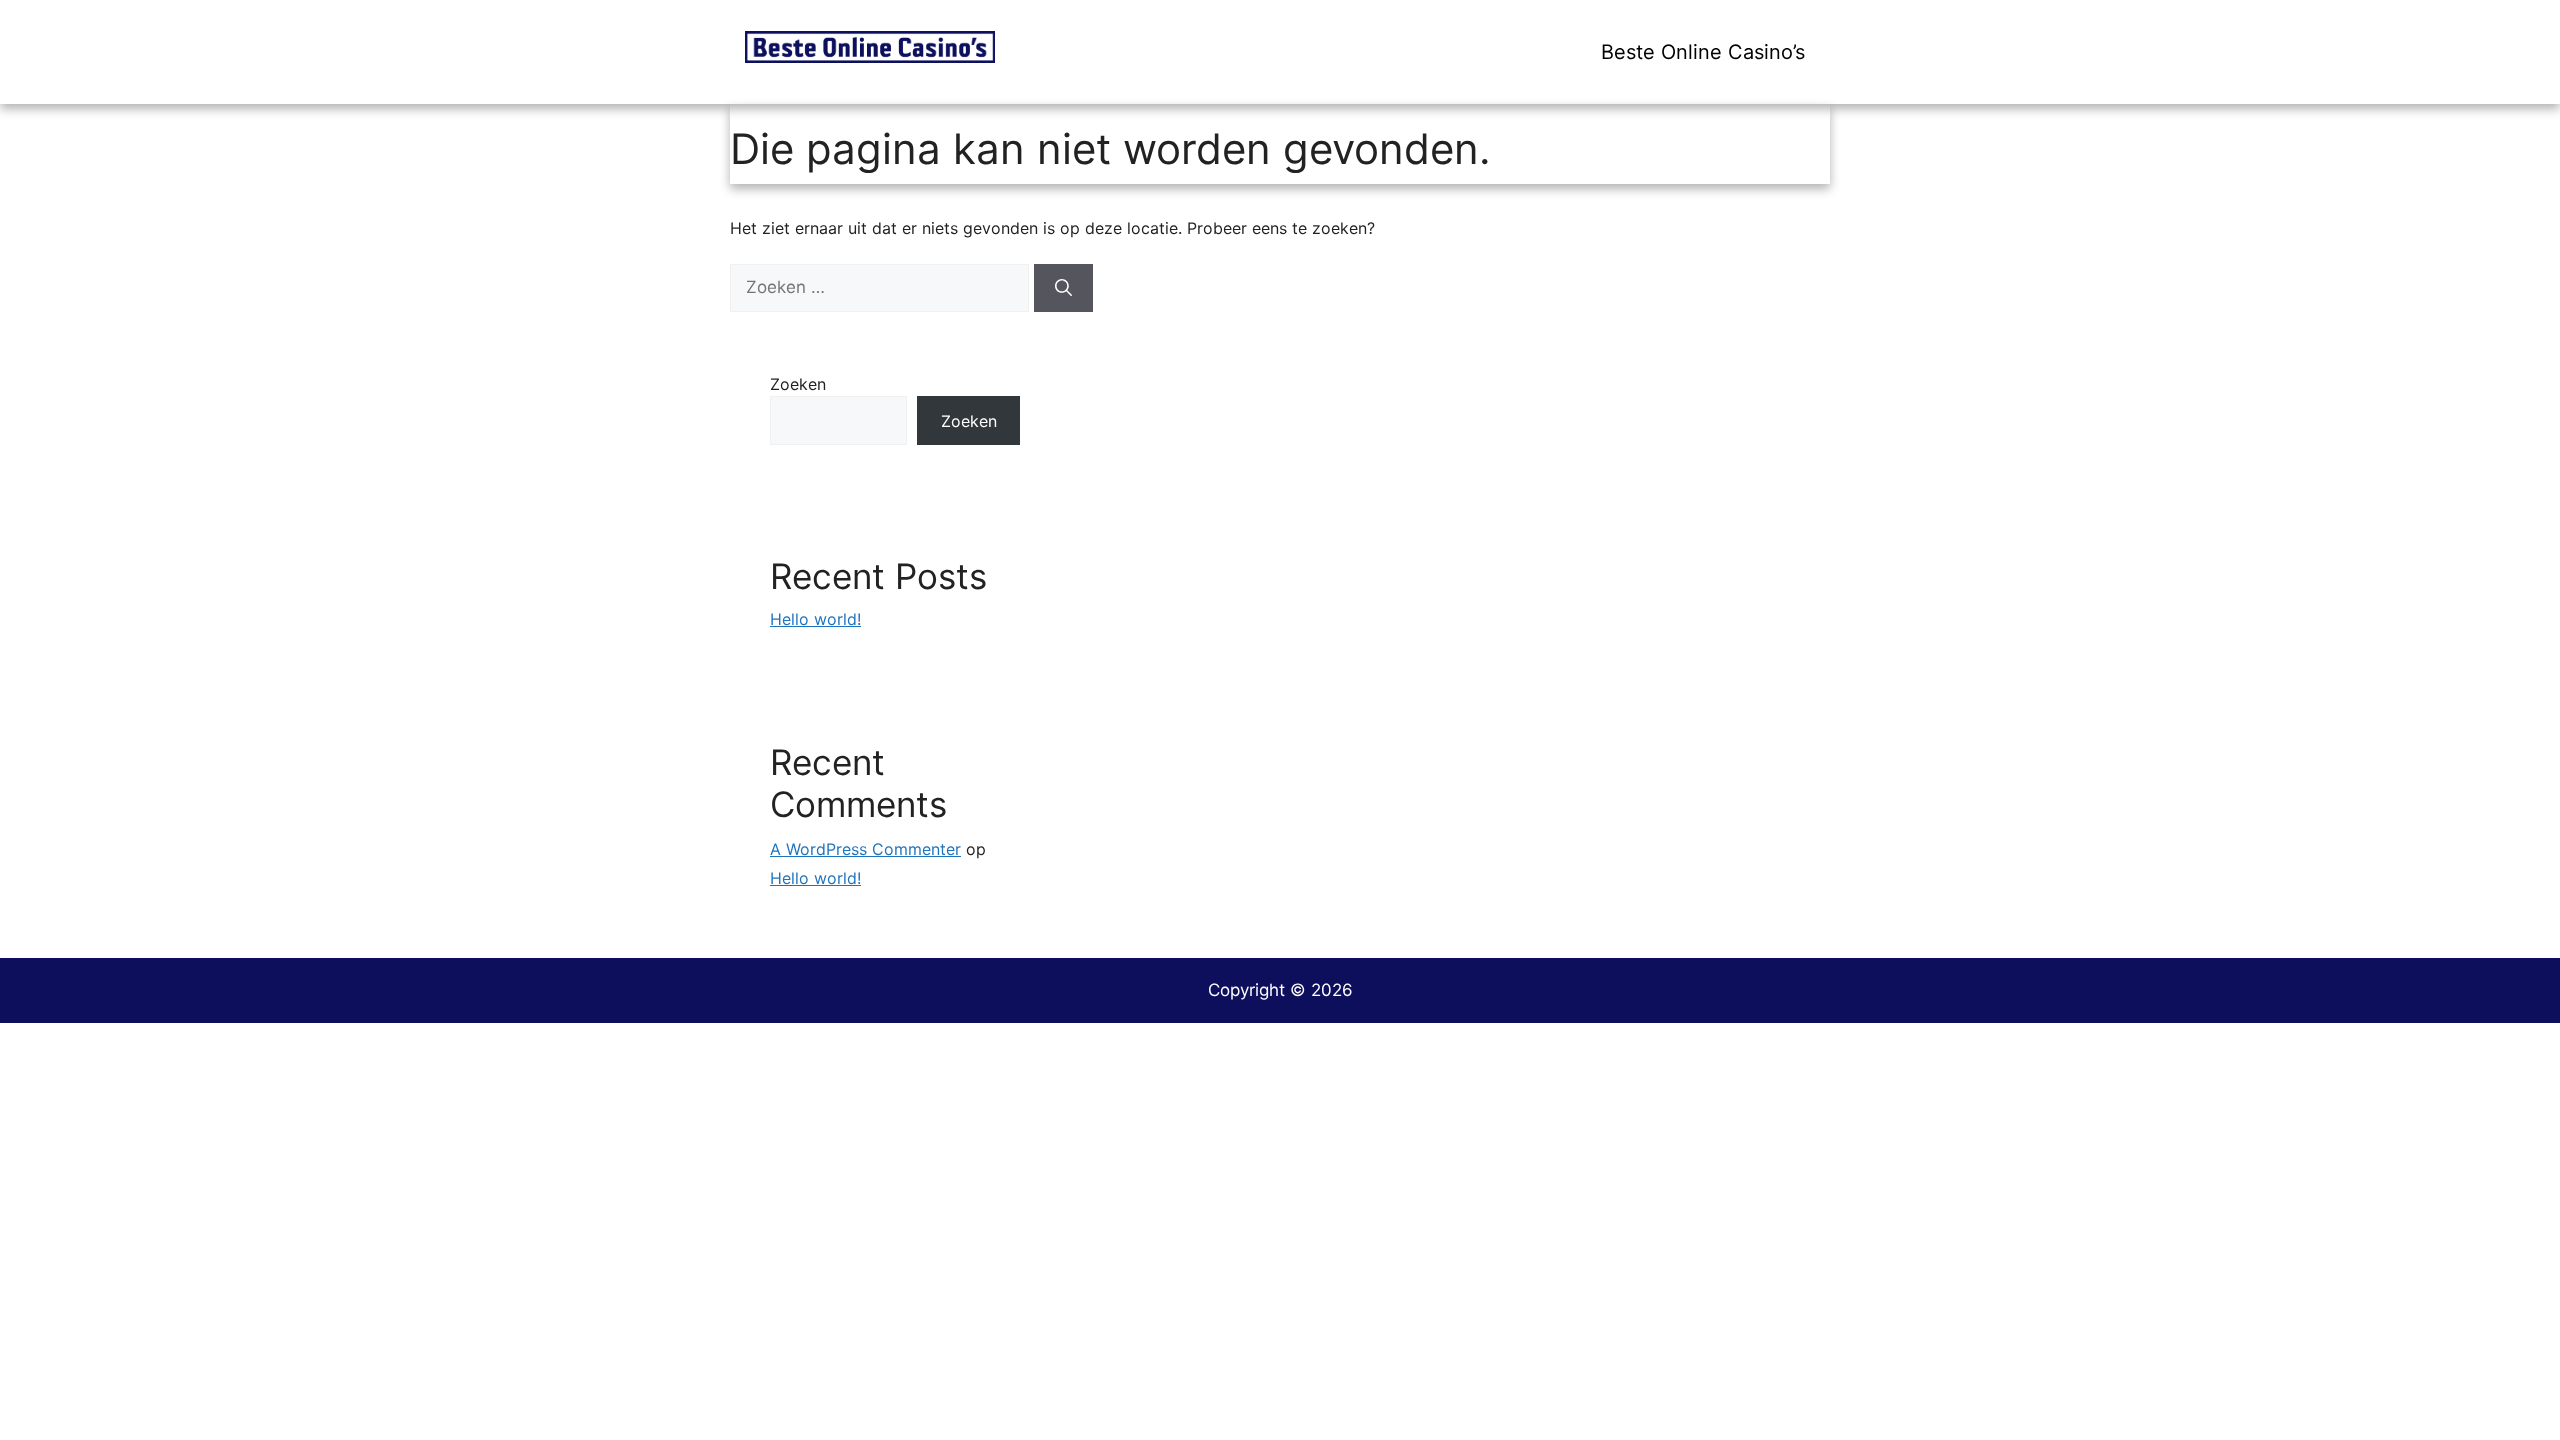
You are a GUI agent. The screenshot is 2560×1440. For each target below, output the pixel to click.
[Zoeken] (1063, 288)
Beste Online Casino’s (1703, 52)
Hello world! (815, 619)
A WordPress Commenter (865, 849)
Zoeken (798, 384)
